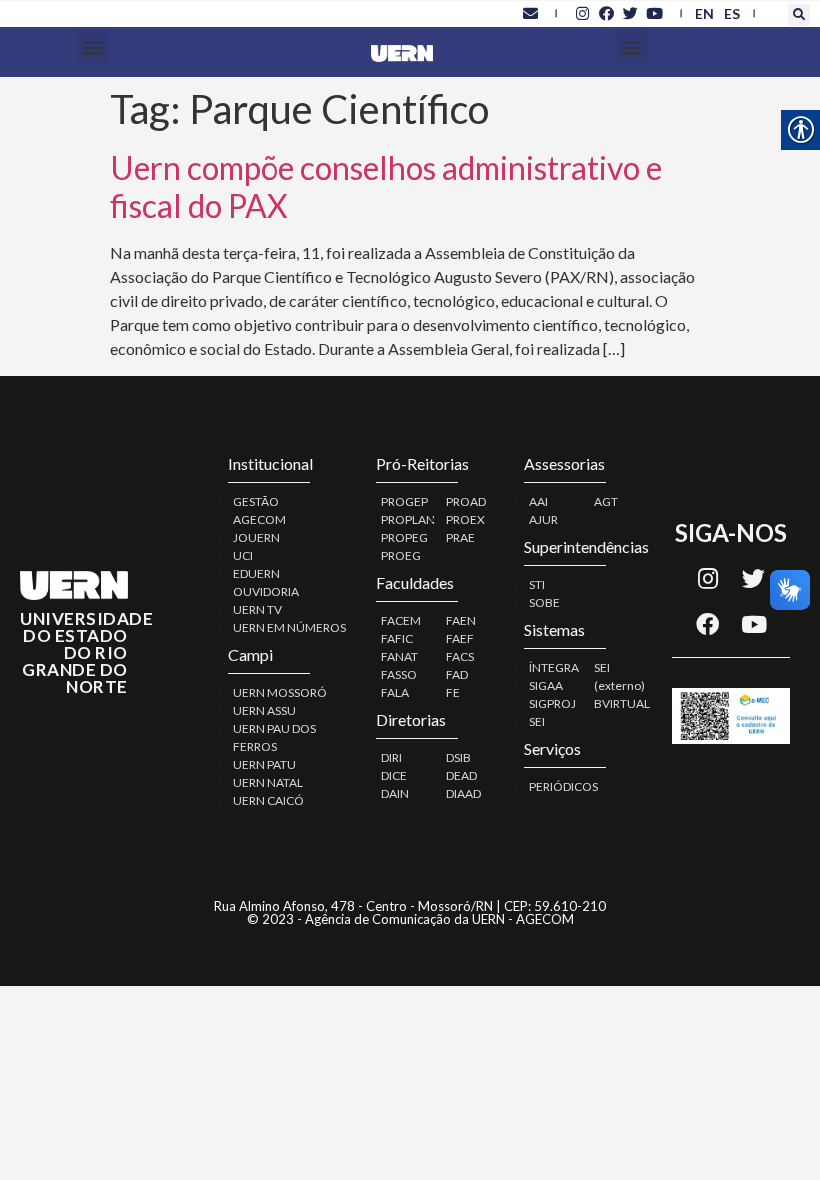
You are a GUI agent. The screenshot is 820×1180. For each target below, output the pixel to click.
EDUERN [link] (256, 573)
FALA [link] (395, 692)
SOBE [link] (544, 602)
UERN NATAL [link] (268, 782)
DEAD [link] (461, 775)
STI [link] (537, 584)
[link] (530, 13)
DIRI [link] (391, 757)
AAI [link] (538, 501)
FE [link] (453, 692)
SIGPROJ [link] (552, 703)
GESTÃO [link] (256, 501)
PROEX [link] (465, 519)
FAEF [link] (460, 638)
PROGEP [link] (404, 501)
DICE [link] (394, 775)
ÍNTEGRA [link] (554, 667)
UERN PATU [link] (264, 764)
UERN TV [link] (257, 609)
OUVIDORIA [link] (266, 591)
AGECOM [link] (259, 519)
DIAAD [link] (463, 793)
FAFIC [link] (397, 638)
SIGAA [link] (546, 685)
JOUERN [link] (256, 537)
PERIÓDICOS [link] (563, 786)
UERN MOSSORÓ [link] (280, 692)
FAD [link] (457, 674)
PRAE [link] (460, 537)
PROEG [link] (401, 555)
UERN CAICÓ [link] (268, 800)
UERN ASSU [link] (264, 710)
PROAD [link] (466, 501)
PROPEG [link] (404, 537)
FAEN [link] (461, 620)
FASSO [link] (399, 674)
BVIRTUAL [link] (622, 703)
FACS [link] (460, 656)
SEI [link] (537, 721)
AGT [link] (606, 501)
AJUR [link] (543, 519)
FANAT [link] (399, 656)
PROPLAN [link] (408, 519)
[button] (799, 15)
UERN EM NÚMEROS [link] (289, 627)
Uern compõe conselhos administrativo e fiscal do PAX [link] (386, 186)
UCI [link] (243, 555)
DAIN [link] (395, 793)
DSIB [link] (458, 757)
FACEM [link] (401, 620)
